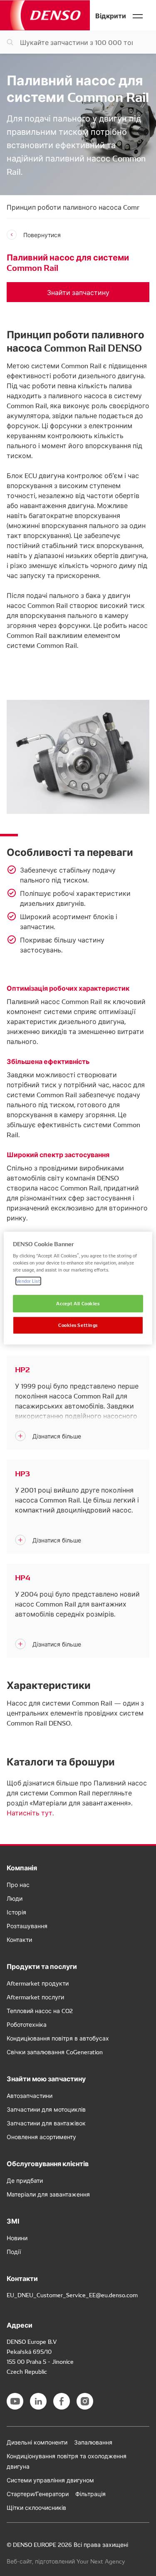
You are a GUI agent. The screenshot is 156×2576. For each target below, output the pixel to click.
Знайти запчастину (78, 292)
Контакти (19, 1939)
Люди (15, 1898)
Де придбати (25, 2180)
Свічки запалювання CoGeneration (55, 2052)
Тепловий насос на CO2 (40, 2011)
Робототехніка (27, 2024)
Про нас (18, 1884)
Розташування (27, 1926)
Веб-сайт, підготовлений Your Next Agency (66, 2561)
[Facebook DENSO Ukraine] (62, 2401)
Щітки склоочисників (36, 2507)
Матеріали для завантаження (48, 2194)
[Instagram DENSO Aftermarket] (85, 2401)
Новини (17, 2238)
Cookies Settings (78, 1325)
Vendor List (28, 1281)
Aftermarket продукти (38, 1983)
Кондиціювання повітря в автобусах (58, 2038)
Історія (16, 1912)
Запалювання (93, 2442)
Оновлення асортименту (41, 2137)
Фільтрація (90, 2494)
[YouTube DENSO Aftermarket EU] (15, 2401)
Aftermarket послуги (35, 1997)
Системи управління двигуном (50, 2480)
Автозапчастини (30, 2095)
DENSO (45, 15)
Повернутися (42, 235)
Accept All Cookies (78, 1304)
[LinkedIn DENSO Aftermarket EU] (38, 2401)
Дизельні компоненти (37, 2442)
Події (14, 2251)
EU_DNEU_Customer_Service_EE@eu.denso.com (72, 2295)
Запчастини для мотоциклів (46, 2109)
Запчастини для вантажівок (46, 2123)
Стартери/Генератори (38, 2494)
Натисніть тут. (30, 1812)
